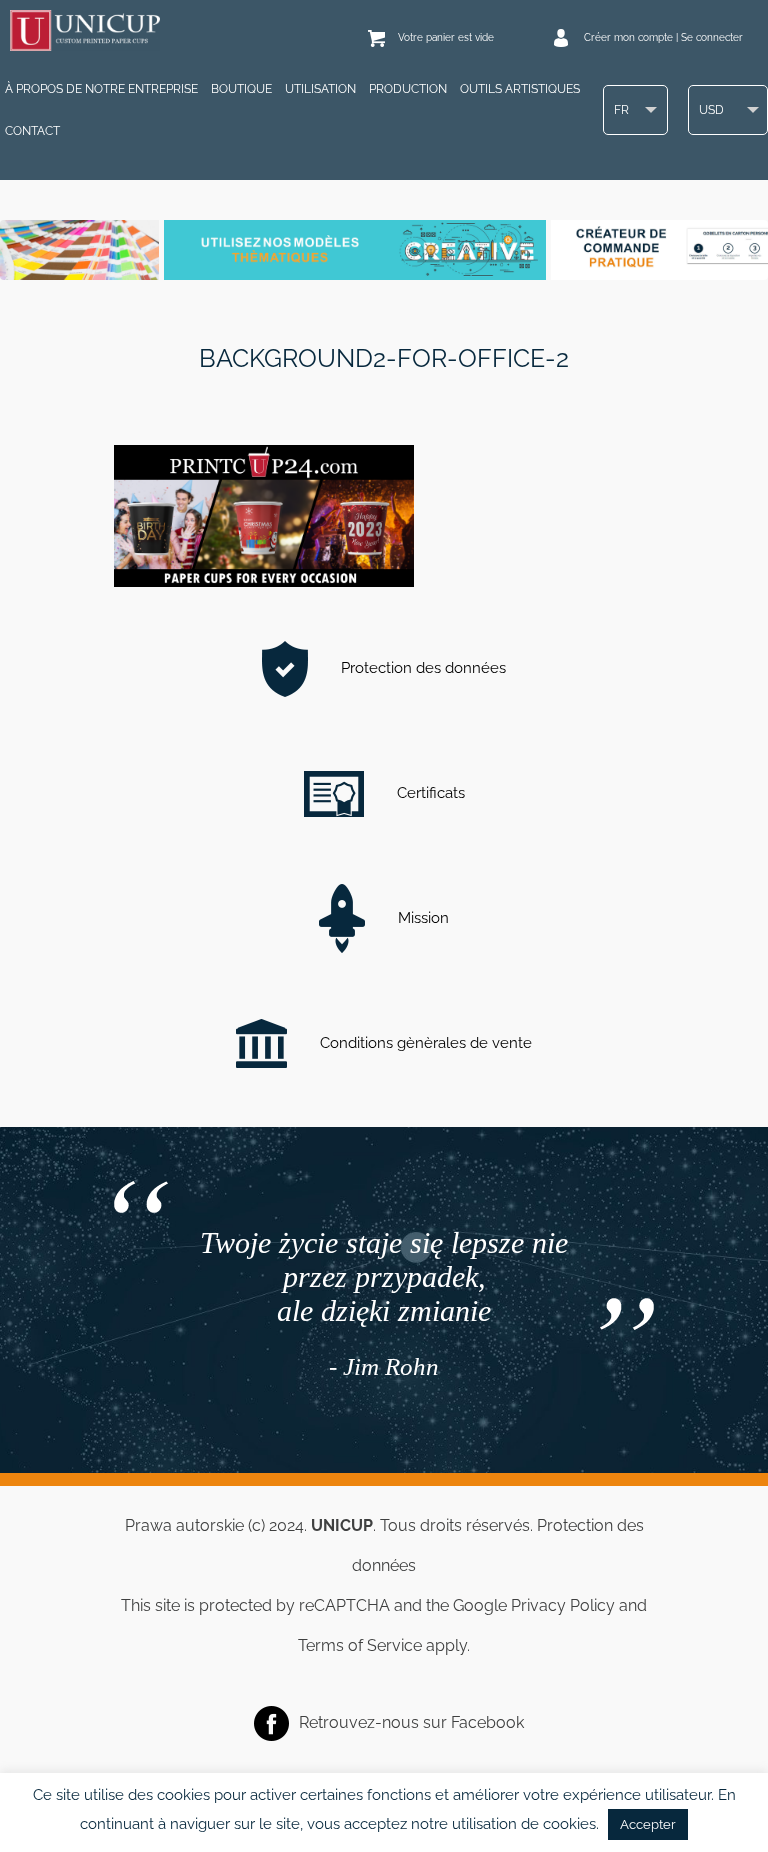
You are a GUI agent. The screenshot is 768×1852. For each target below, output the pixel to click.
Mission (421, 918)
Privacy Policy (563, 1605)
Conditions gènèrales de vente (424, 1043)
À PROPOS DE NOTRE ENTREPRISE (101, 89)
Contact (32, 131)
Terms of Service (360, 1645)
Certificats (429, 793)
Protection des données (421, 668)
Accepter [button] (648, 1824)
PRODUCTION (408, 89)
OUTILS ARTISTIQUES (520, 89)
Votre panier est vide (446, 37)
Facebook (487, 1721)
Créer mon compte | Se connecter (663, 37)
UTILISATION (320, 89)
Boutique (241, 89)
